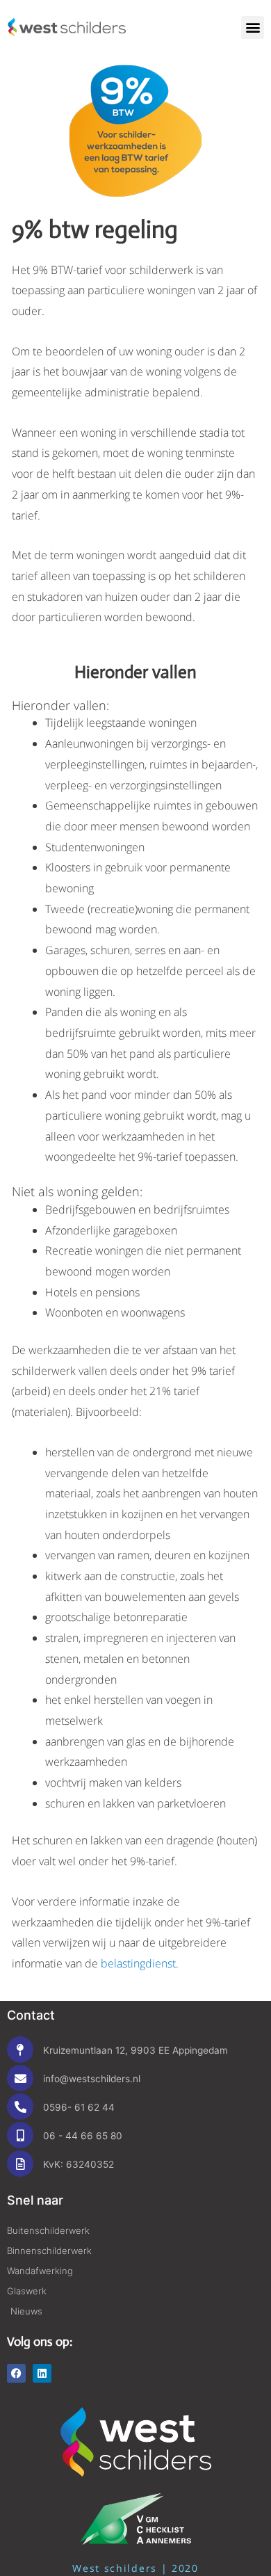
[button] (253, 27)
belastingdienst (138, 1963)
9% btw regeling (95, 230)
